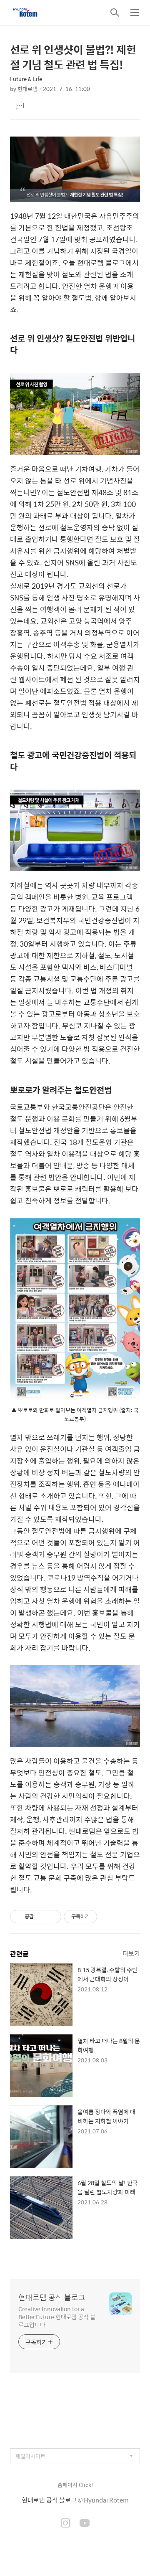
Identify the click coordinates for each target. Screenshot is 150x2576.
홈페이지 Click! (75, 2485)
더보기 (131, 1953)
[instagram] (65, 2524)
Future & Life (26, 79)
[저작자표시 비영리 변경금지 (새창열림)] (108, 1917)
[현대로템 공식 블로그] (25, 13)
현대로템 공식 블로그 (52, 2297)
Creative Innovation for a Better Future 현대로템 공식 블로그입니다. (57, 2316)
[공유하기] (41, 1917)
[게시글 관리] (52, 1917)
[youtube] (85, 2524)
